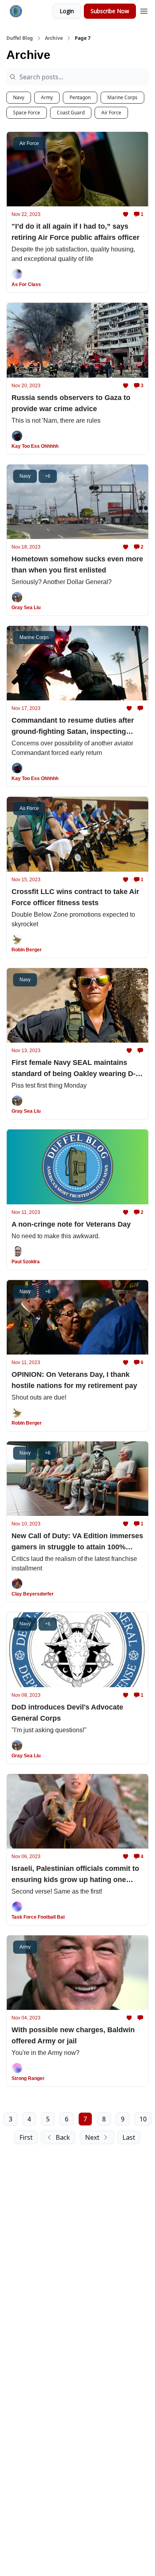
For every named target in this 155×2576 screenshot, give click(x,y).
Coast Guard (71, 113)
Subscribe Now (110, 11)
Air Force (111, 113)
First (26, 2137)
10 (143, 2119)
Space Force (27, 113)
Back (63, 2137)
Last (129, 2137)
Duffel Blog (20, 38)
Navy (19, 97)
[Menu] (144, 10)
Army (47, 97)
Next (92, 2137)
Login (67, 11)
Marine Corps (122, 97)
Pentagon (80, 97)
